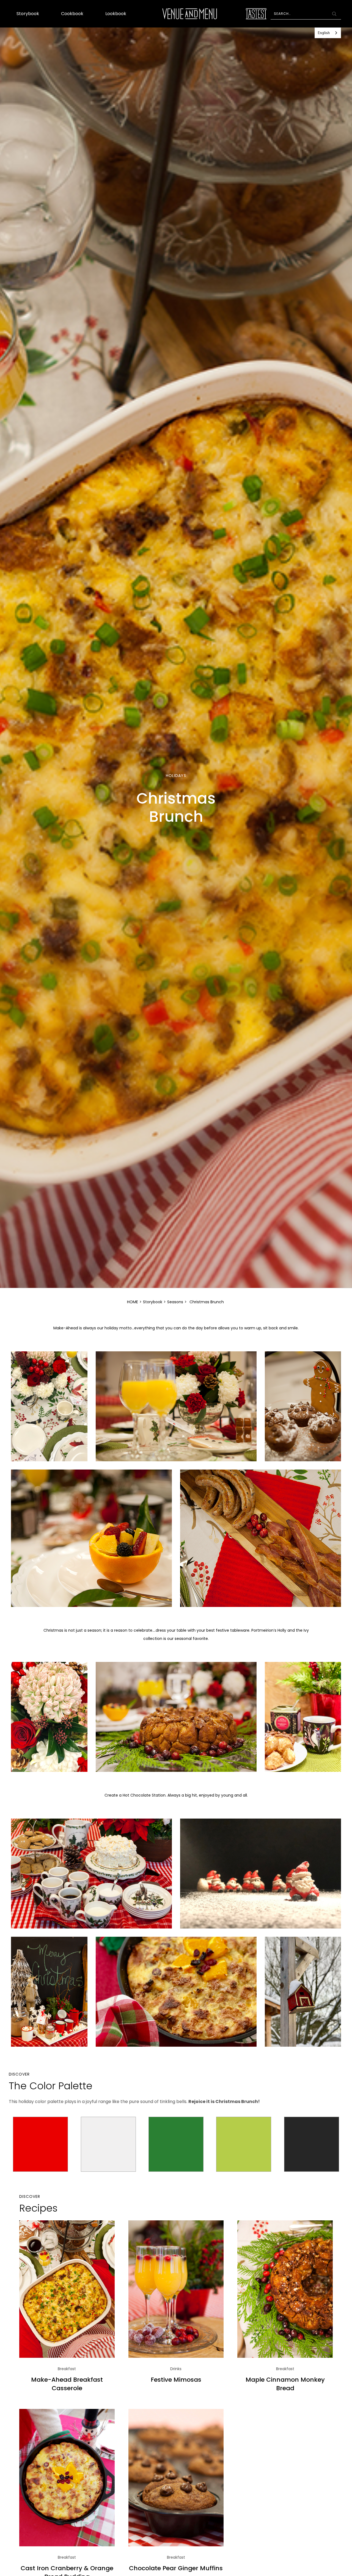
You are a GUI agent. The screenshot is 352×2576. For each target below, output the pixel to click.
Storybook (28, 14)
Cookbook (72, 14)
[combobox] (328, 33)
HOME (133, 1302)
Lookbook (116, 14)
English (324, 33)
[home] (190, 14)
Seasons (175, 1302)
